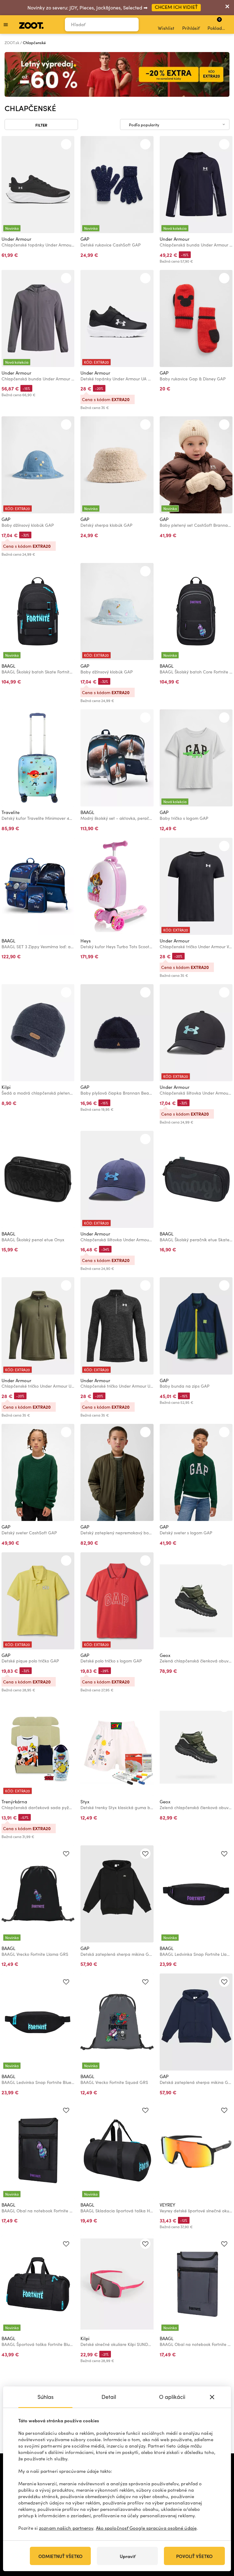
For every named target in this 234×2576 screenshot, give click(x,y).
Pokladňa (217, 24)
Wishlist (166, 28)
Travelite (11, 812)
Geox (165, 1655)
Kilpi (6, 1087)
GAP (85, 239)
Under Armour (16, 239)
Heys (86, 941)
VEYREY (167, 2205)
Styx (85, 1802)
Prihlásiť (191, 28)
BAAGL (8, 666)
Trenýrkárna (14, 1802)
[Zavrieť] (227, 8)
